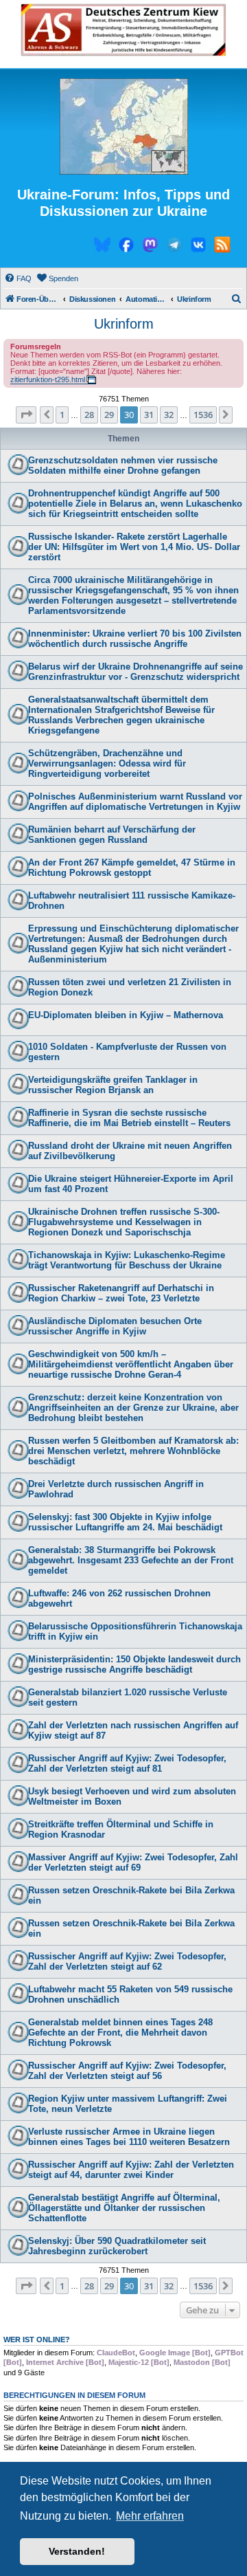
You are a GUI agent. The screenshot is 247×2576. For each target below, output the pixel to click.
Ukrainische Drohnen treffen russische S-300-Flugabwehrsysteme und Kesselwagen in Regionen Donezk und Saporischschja (124, 1222)
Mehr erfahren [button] (150, 2516)
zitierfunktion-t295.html (48, 379)
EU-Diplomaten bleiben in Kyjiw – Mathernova (126, 1015)
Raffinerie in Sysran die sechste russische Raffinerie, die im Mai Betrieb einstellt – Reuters (129, 1118)
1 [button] (62, 415)
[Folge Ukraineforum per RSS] (222, 247)
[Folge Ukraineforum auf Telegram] (174, 247)
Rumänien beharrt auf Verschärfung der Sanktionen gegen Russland (112, 835)
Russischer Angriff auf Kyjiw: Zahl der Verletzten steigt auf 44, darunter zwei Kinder (131, 2170)
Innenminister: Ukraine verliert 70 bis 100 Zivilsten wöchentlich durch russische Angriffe (135, 639)
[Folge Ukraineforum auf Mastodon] (150, 247)
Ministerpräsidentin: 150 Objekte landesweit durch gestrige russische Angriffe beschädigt (134, 1664)
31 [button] (149, 415)
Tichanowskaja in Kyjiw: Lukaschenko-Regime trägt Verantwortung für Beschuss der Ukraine (127, 1260)
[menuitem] (18, 278)
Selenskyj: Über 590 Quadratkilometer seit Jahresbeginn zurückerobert (117, 2246)
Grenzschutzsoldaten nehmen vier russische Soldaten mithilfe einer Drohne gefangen (123, 465)
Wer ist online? (37, 2340)
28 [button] (89, 415)
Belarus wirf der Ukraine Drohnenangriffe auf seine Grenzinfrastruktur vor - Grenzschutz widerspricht (136, 672)
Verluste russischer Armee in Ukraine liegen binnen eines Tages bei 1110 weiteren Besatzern (129, 2137)
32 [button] (169, 415)
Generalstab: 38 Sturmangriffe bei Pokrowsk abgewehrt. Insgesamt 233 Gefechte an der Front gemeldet (131, 1560)
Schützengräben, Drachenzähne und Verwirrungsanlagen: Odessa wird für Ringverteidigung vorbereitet (107, 763)
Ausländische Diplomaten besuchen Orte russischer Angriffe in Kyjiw (115, 1326)
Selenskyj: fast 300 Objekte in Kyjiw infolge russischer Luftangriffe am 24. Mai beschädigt (125, 1522)
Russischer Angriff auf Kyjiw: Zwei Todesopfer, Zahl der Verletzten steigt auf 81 (127, 1763)
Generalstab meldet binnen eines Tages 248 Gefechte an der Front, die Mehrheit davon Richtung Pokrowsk (120, 2033)
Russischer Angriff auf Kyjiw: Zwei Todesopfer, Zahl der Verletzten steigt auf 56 (127, 2071)
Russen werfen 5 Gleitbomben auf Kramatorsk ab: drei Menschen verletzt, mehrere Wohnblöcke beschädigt (133, 1451)
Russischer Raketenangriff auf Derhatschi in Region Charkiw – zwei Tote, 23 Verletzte (121, 1293)
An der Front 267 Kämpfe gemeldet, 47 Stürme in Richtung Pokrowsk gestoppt (132, 868)
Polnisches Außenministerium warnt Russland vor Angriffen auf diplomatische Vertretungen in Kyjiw (135, 802)
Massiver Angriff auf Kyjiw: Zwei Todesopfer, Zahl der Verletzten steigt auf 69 (133, 1862)
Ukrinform (124, 324)
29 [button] (109, 415)
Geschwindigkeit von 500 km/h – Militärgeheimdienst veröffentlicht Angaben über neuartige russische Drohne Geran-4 (131, 1364)
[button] (26, 415)
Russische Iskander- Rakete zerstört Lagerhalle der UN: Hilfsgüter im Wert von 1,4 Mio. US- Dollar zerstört (134, 547)
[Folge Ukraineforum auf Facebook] (126, 247)
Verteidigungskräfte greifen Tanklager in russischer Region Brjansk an (113, 1085)
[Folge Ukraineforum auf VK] (198, 247)
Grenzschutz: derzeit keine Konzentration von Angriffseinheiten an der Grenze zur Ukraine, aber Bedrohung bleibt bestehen (133, 1408)
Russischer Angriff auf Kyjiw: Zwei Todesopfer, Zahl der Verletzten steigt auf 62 (127, 1961)
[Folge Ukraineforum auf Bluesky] (102, 247)
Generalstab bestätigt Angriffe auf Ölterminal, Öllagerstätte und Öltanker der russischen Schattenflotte (124, 2208)
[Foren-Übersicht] (123, 127)
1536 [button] (203, 415)
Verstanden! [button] (77, 2551)
